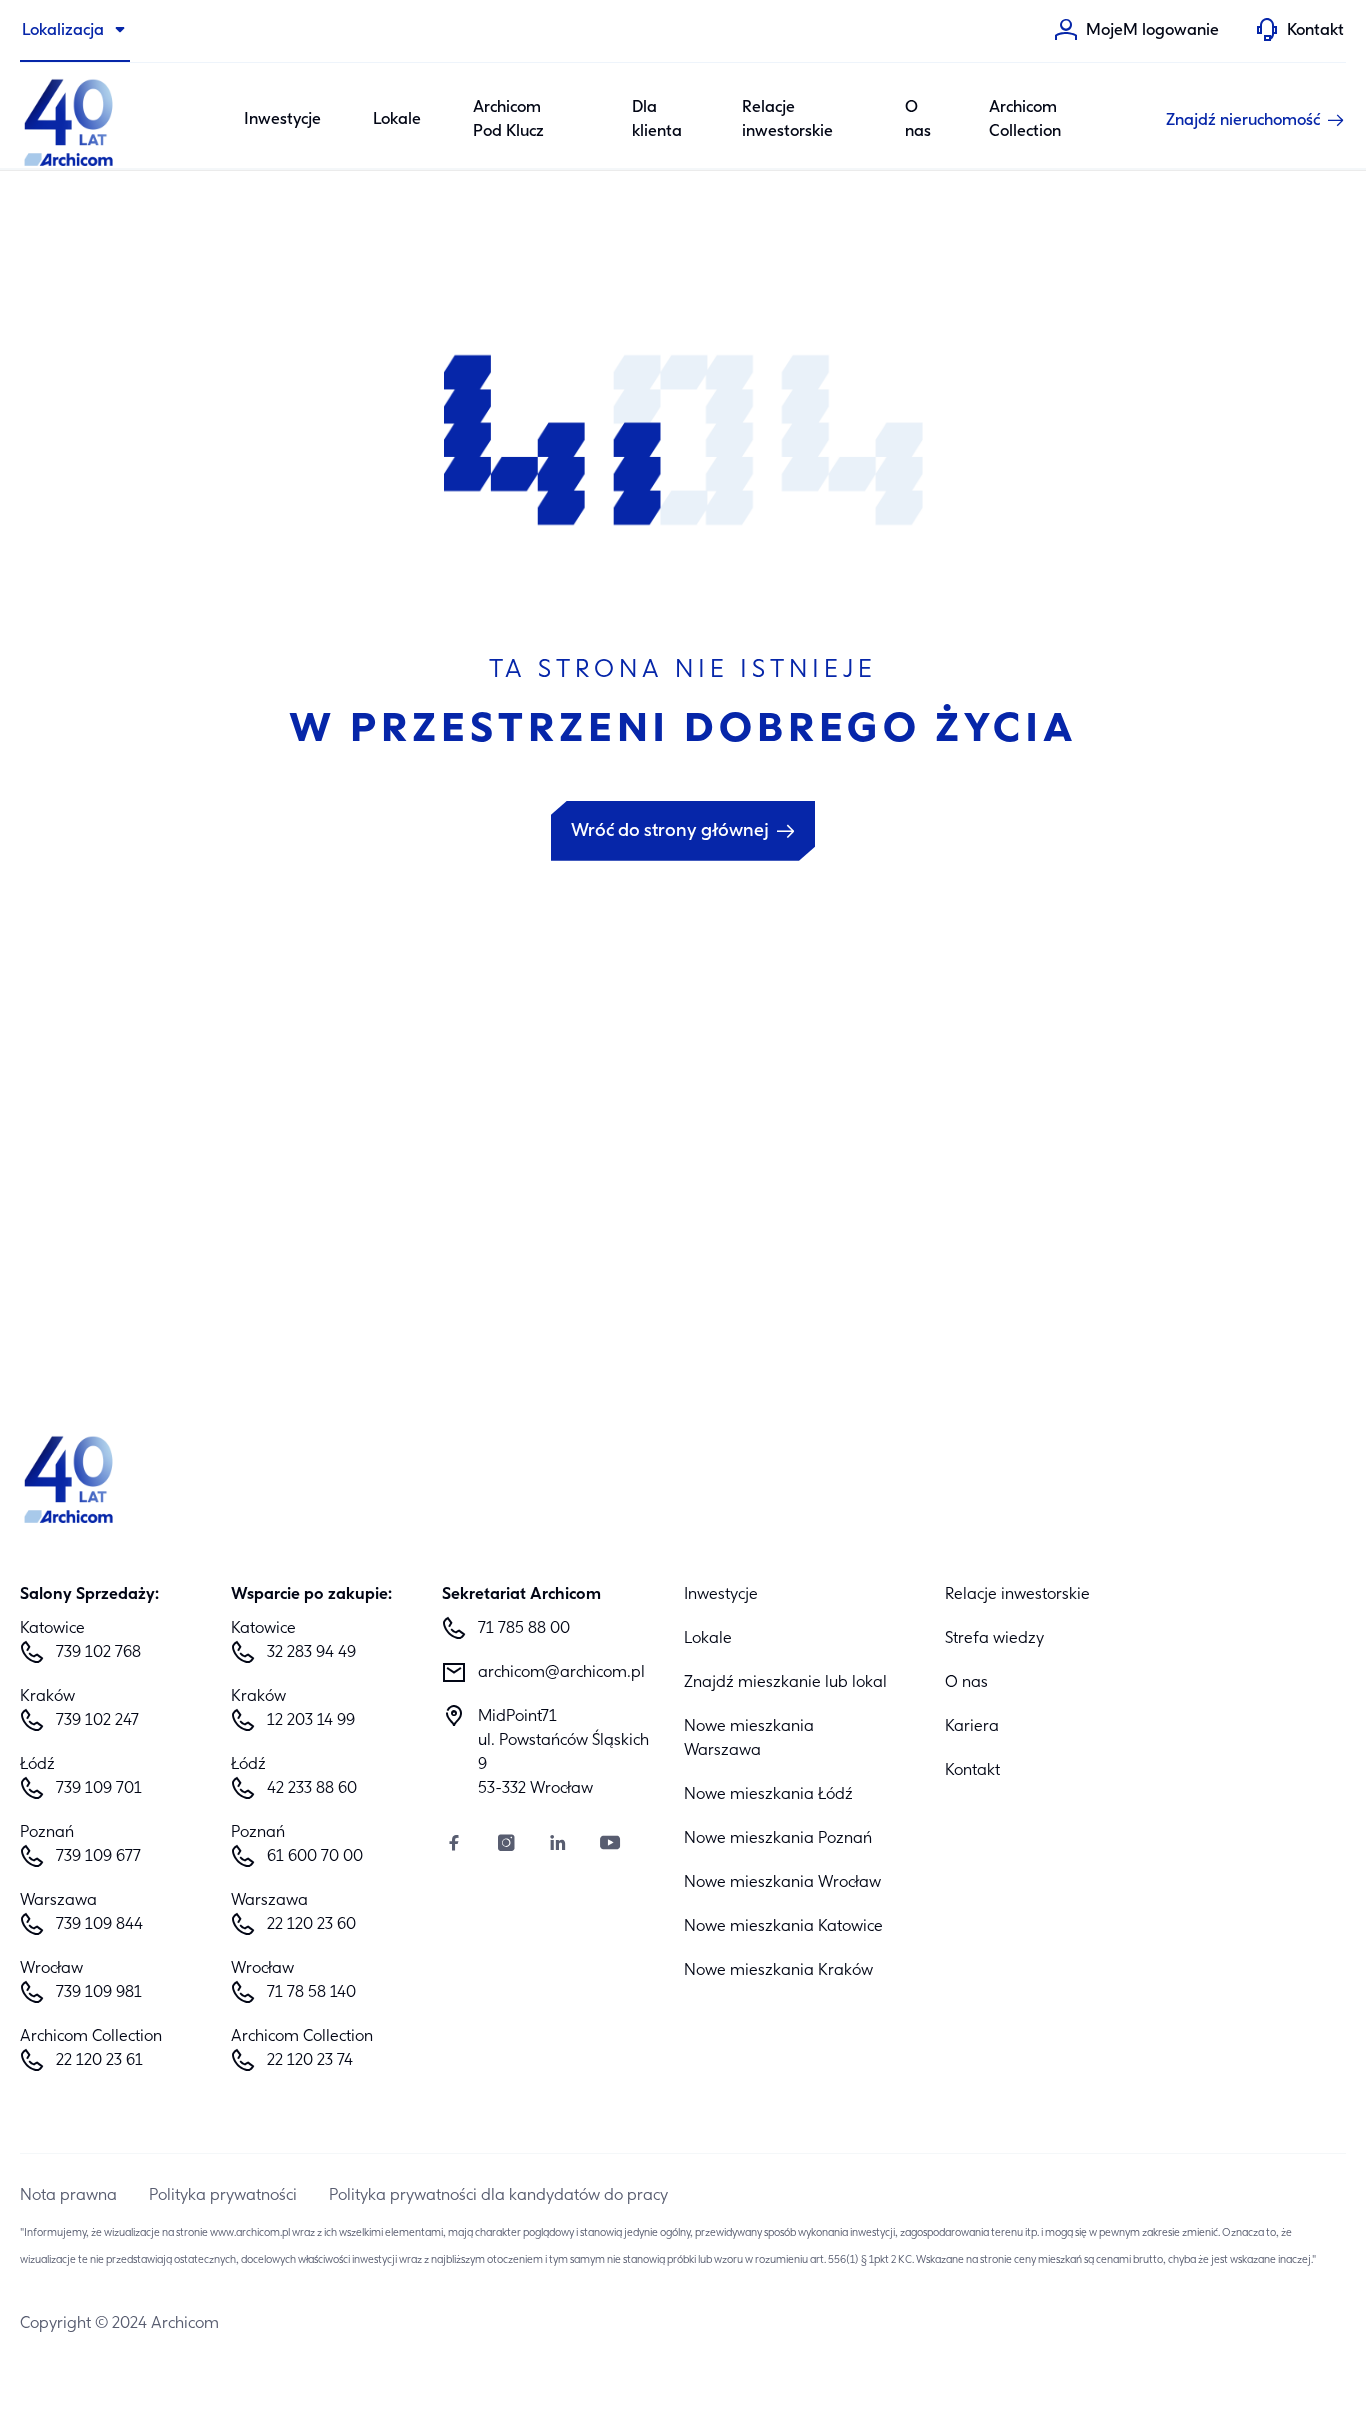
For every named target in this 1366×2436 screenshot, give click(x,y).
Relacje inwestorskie (787, 120)
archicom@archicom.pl (561, 1673)
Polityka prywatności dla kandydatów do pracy (498, 2196)
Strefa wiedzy (994, 1639)
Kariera (972, 1727)
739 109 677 (98, 1857)
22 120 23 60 (311, 1925)
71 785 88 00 (524, 1629)
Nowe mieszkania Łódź (768, 1795)
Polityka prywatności (223, 2196)
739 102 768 (98, 1653)
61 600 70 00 (315, 1857)
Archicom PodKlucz (508, 120)
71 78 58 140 (311, 1993)
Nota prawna (68, 2196)
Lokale (397, 120)
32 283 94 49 (311, 1653)
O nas (918, 120)
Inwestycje (282, 120)
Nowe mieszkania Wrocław (782, 1883)
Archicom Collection (1025, 120)
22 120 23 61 (99, 2061)
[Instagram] (506, 1845)
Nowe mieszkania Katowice (783, 1927)
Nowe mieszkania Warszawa (749, 1739)
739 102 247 (97, 1721)
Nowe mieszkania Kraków (778, 1971)
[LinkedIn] (558, 1845)
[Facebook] (454, 1845)
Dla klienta (657, 120)
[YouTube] (610, 1845)
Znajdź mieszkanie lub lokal (785, 1683)
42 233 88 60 (312, 1789)
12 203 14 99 (311, 1721)
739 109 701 (99, 1789)
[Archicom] (70, 120)
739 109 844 (99, 1925)
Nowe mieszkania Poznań (778, 1839)
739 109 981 (99, 1993)
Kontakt (972, 1771)
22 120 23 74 (310, 2061)
